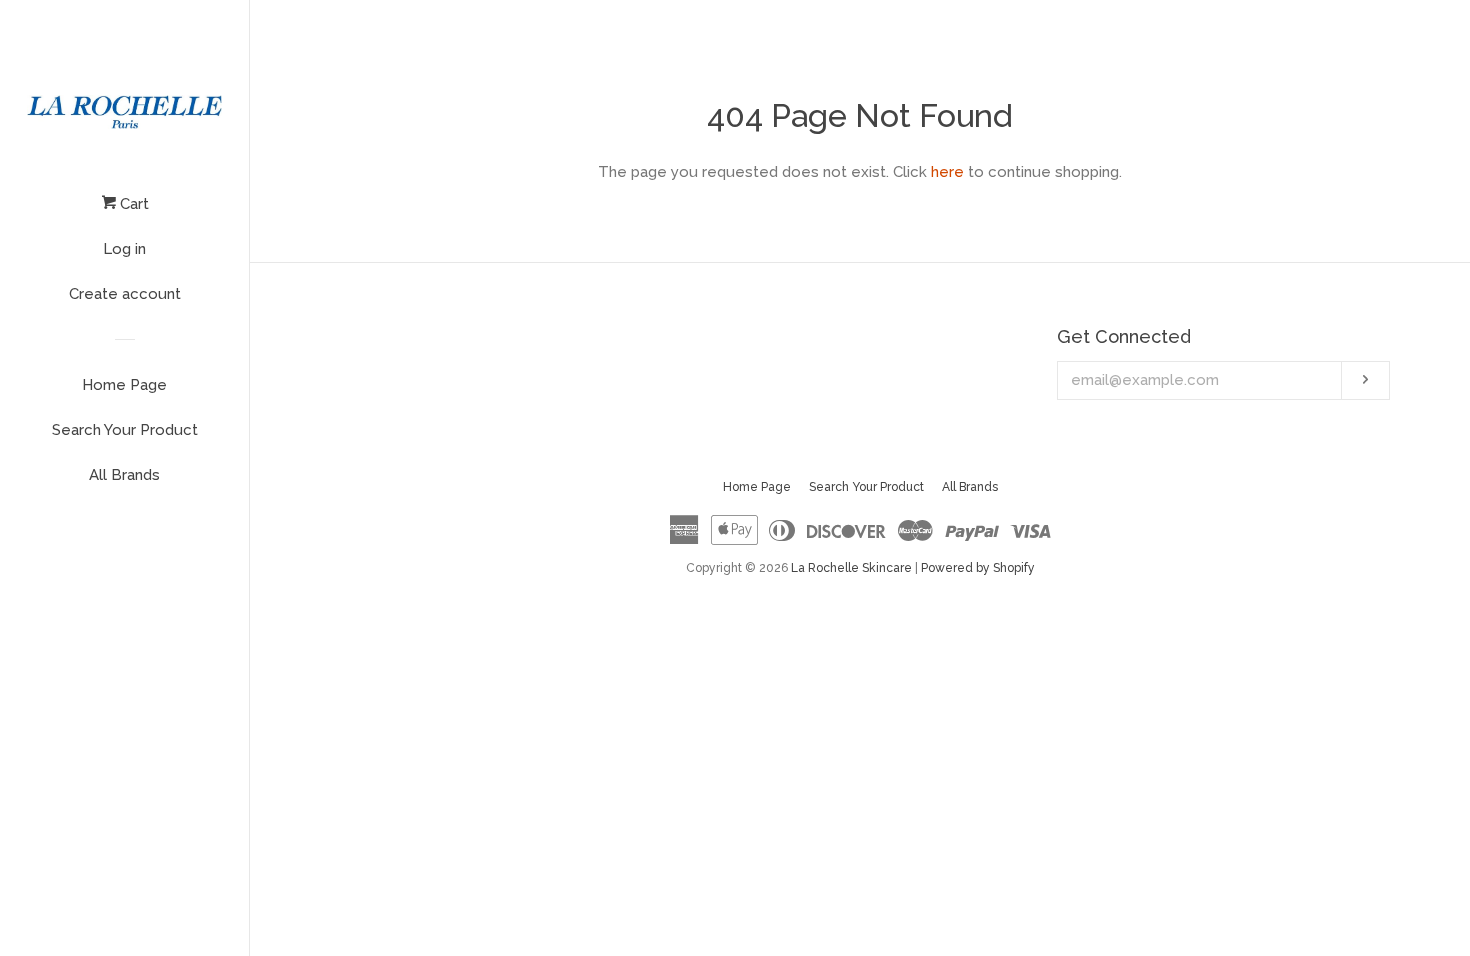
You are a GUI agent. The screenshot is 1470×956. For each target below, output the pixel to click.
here (947, 172)
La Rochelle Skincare (851, 568)
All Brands (124, 475)
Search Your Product (125, 430)
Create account (125, 294)
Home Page (124, 385)
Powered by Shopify (978, 568)
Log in (124, 249)
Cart (132, 204)
